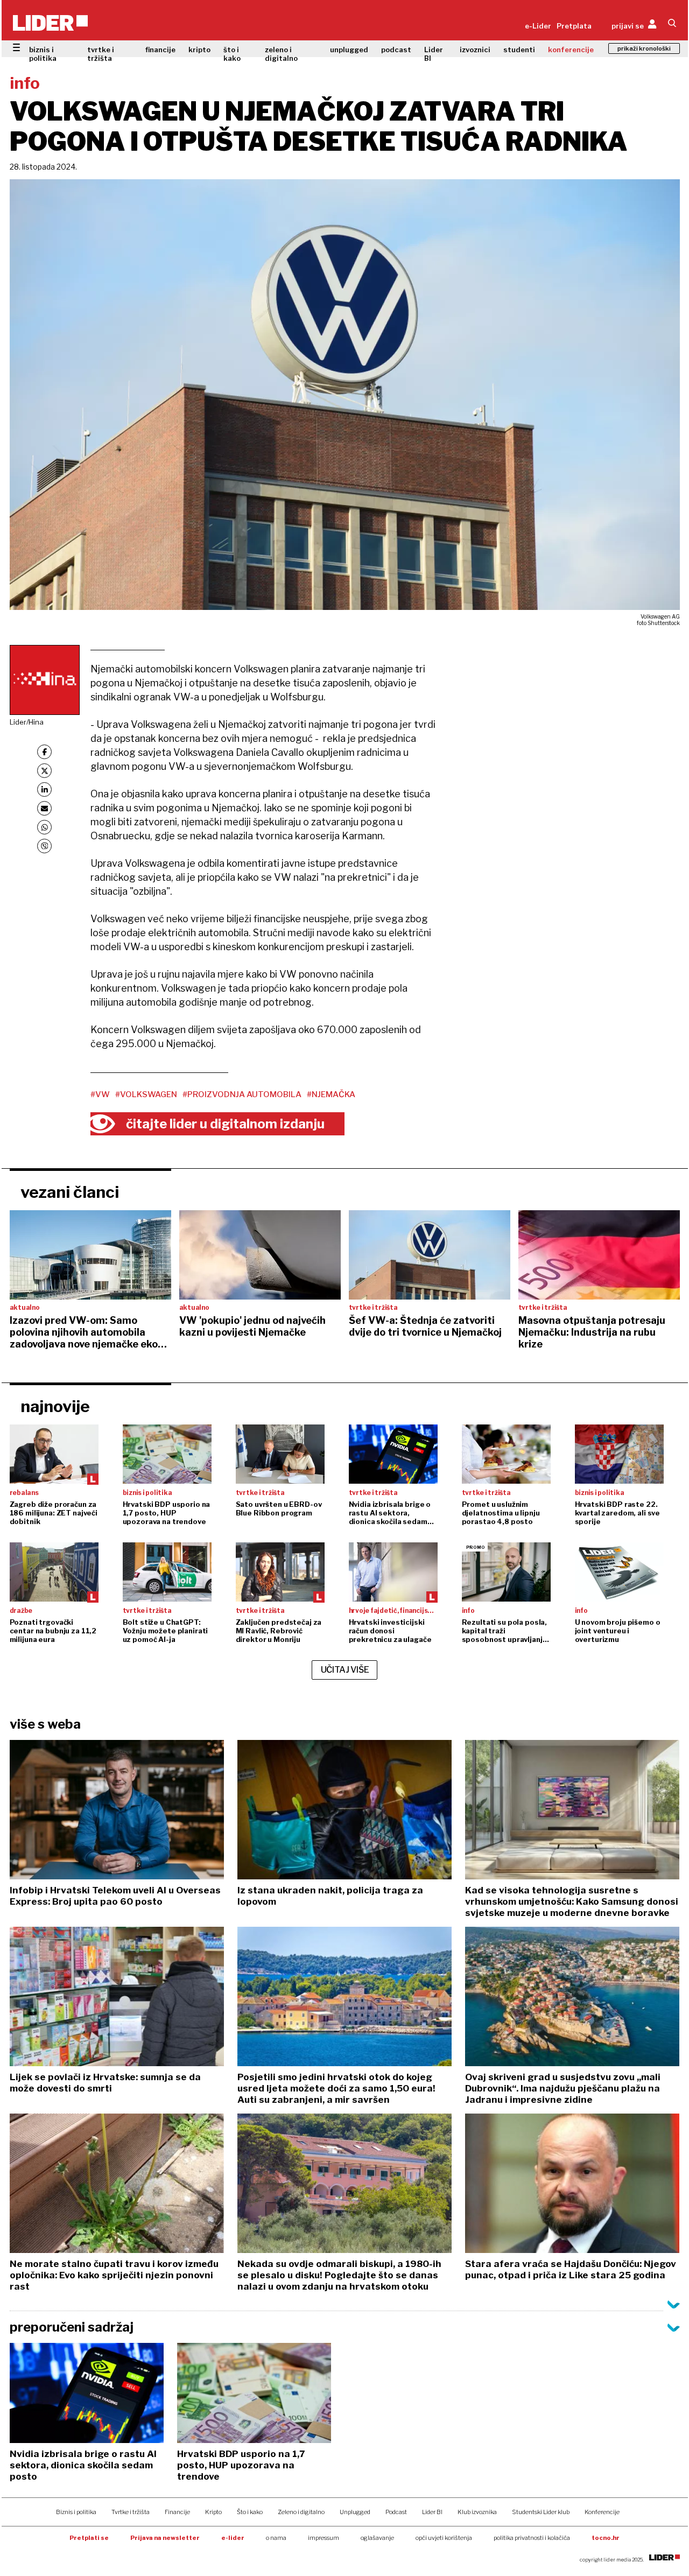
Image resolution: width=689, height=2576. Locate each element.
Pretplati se (89, 2538)
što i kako (232, 54)
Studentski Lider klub (541, 2512)
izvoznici (475, 50)
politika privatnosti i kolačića (532, 2538)
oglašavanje (377, 2538)
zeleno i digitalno (281, 54)
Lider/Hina (27, 722)
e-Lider (538, 26)
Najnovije (55, 1406)
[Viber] (44, 846)
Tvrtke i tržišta (131, 2512)
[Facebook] (44, 752)
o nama (276, 2538)
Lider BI (434, 54)
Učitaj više (345, 1670)
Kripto (213, 2512)
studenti (519, 50)
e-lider (233, 2538)
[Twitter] (44, 771)
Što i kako (250, 2512)
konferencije (571, 50)
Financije (177, 2512)
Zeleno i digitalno (301, 2512)
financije (160, 50)
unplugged (349, 50)
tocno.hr (606, 2538)
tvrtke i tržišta (101, 54)
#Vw (100, 1094)
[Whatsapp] (44, 827)
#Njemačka (331, 1094)
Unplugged (355, 2512)
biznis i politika (43, 54)
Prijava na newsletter (165, 2538)
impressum (324, 2538)
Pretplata (574, 26)
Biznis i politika (76, 2512)
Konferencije (602, 2512)
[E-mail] (44, 808)
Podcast (396, 2512)
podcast (396, 50)
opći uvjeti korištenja (444, 2538)
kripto (199, 50)
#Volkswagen (146, 1094)
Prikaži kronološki (644, 48)
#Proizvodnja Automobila (242, 1094)
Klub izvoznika (477, 2512)
